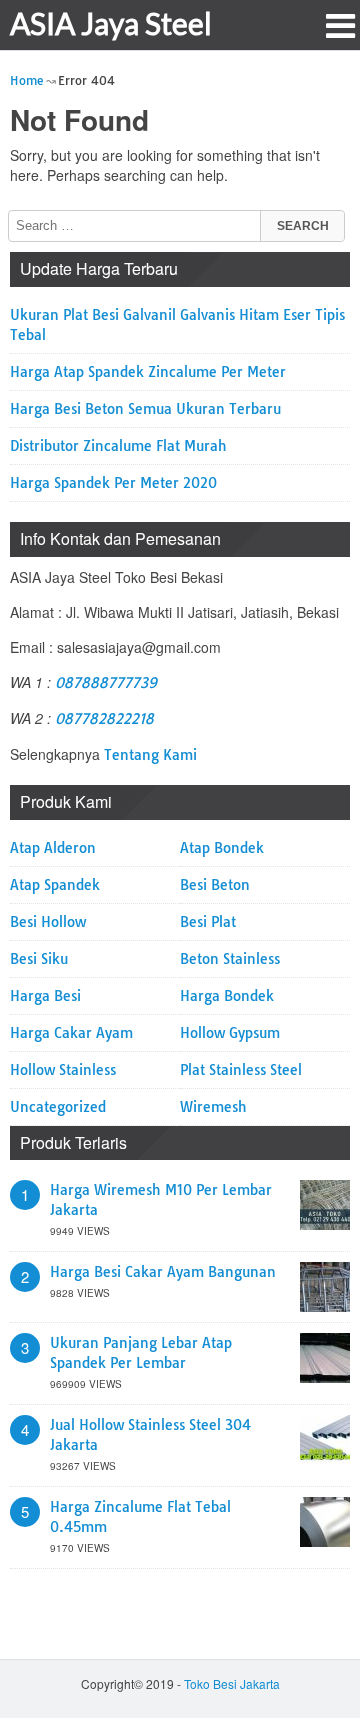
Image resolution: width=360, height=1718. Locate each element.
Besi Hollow (48, 922)
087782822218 (104, 719)
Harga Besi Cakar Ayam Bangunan (163, 1272)
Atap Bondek (222, 848)
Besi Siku (39, 959)
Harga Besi (45, 996)
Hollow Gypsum (230, 1033)
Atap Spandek (55, 885)
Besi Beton (215, 885)
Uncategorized (58, 1107)
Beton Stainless (230, 959)
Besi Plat (208, 922)
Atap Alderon (53, 848)
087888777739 (106, 683)
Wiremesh (213, 1107)
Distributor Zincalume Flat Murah (118, 446)
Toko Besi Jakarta (232, 1683)
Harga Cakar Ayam (71, 1033)
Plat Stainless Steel (241, 1070)
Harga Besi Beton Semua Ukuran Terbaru (145, 409)
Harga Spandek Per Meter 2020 (113, 483)
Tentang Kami (150, 755)
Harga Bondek (227, 996)
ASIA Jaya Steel (111, 23)
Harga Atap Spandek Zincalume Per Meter (148, 372)
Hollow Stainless (63, 1070)
